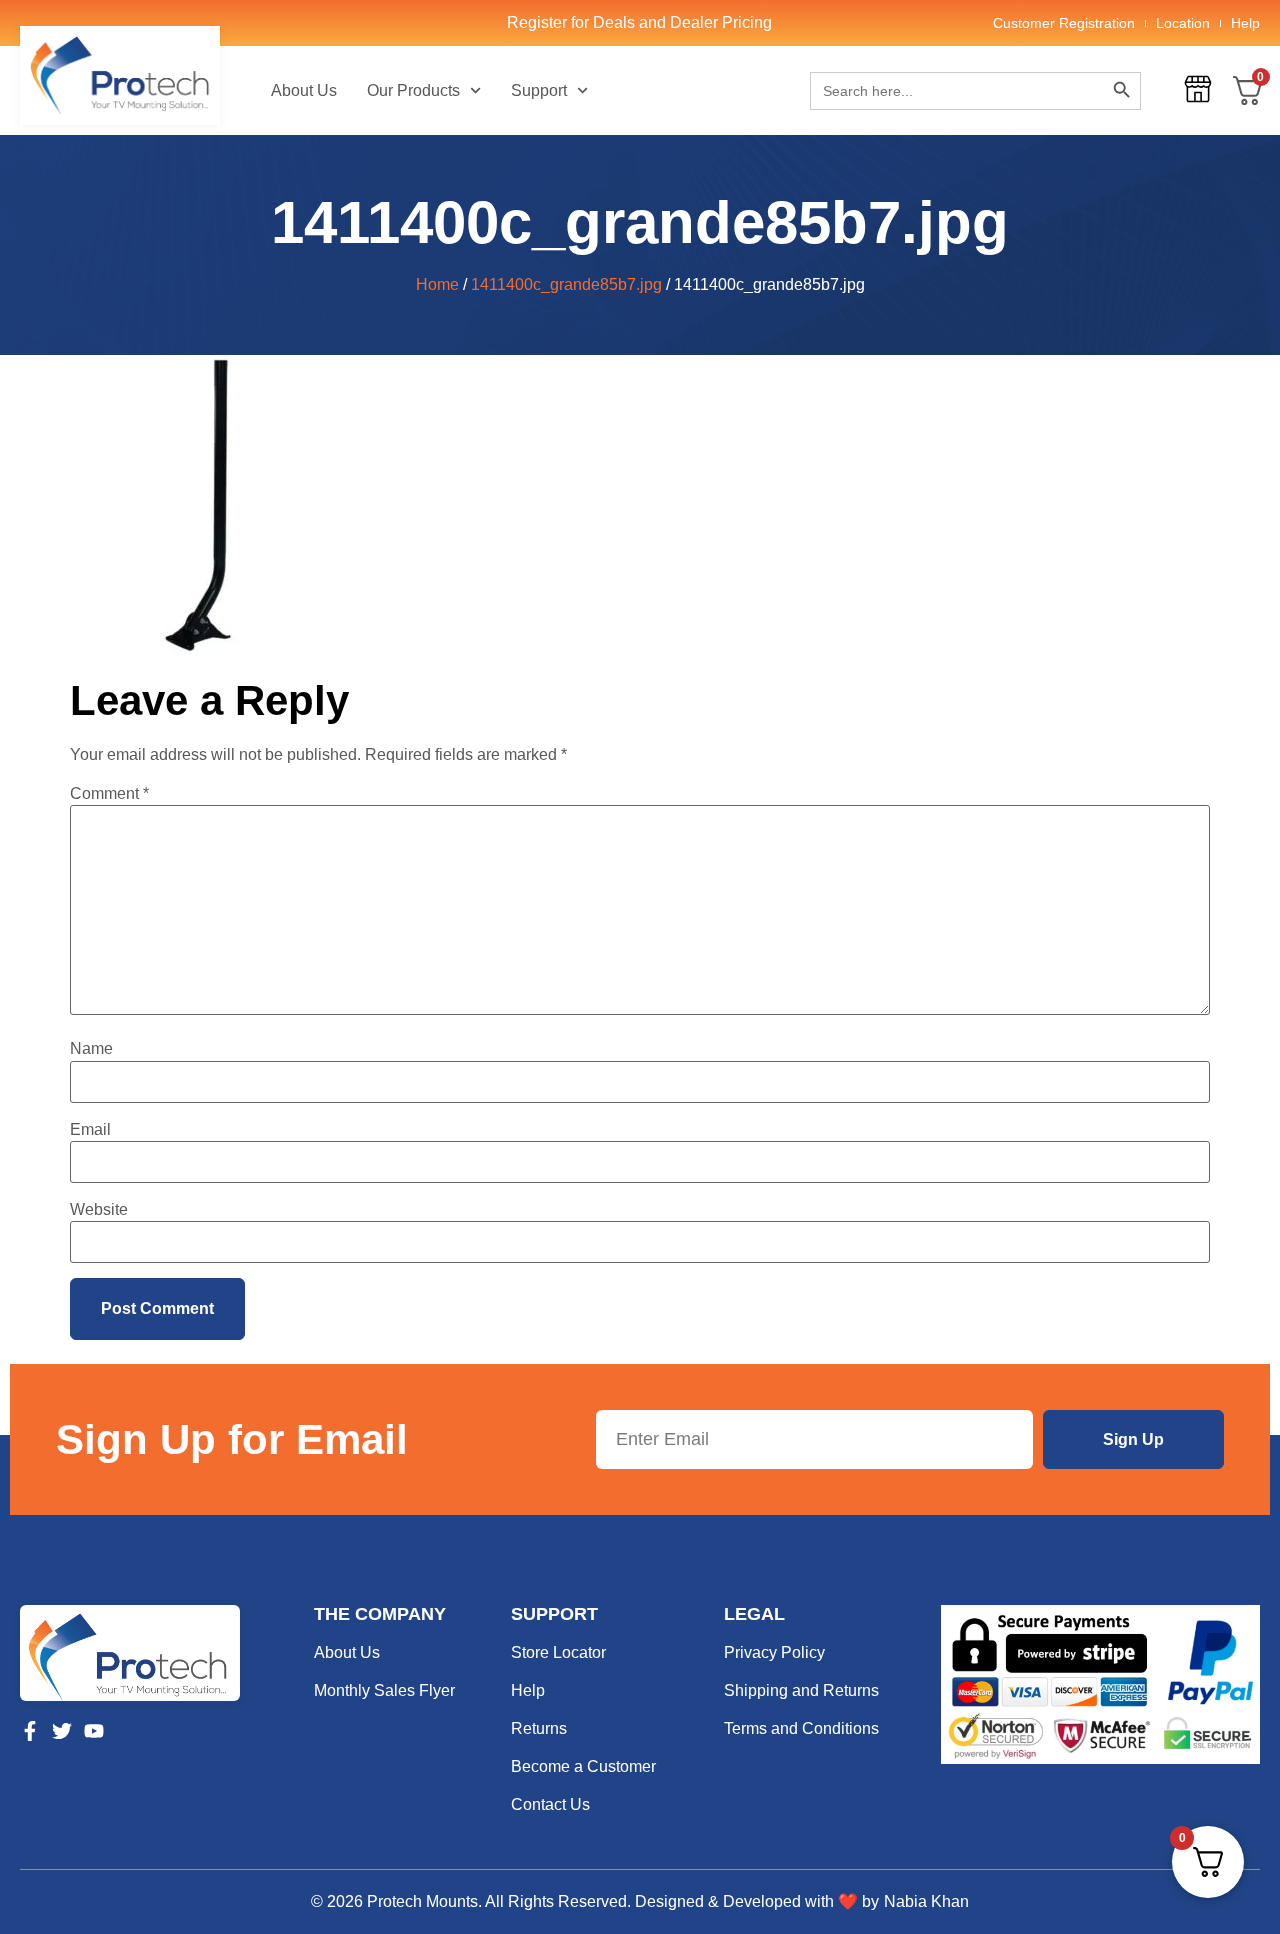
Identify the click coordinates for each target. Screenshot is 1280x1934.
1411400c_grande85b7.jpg (566, 284)
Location (1183, 23)
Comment (109, 794)
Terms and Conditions (801, 1728)
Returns (539, 1728)
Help (1245, 23)
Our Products (413, 90)
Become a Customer (583, 1766)
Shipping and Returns (801, 1690)
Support (539, 90)
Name (91, 1049)
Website (99, 1210)
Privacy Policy (774, 1652)
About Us (304, 90)
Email (90, 1130)
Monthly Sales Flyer (384, 1690)
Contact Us (550, 1804)
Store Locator (558, 1652)
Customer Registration (1064, 23)
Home (437, 284)
